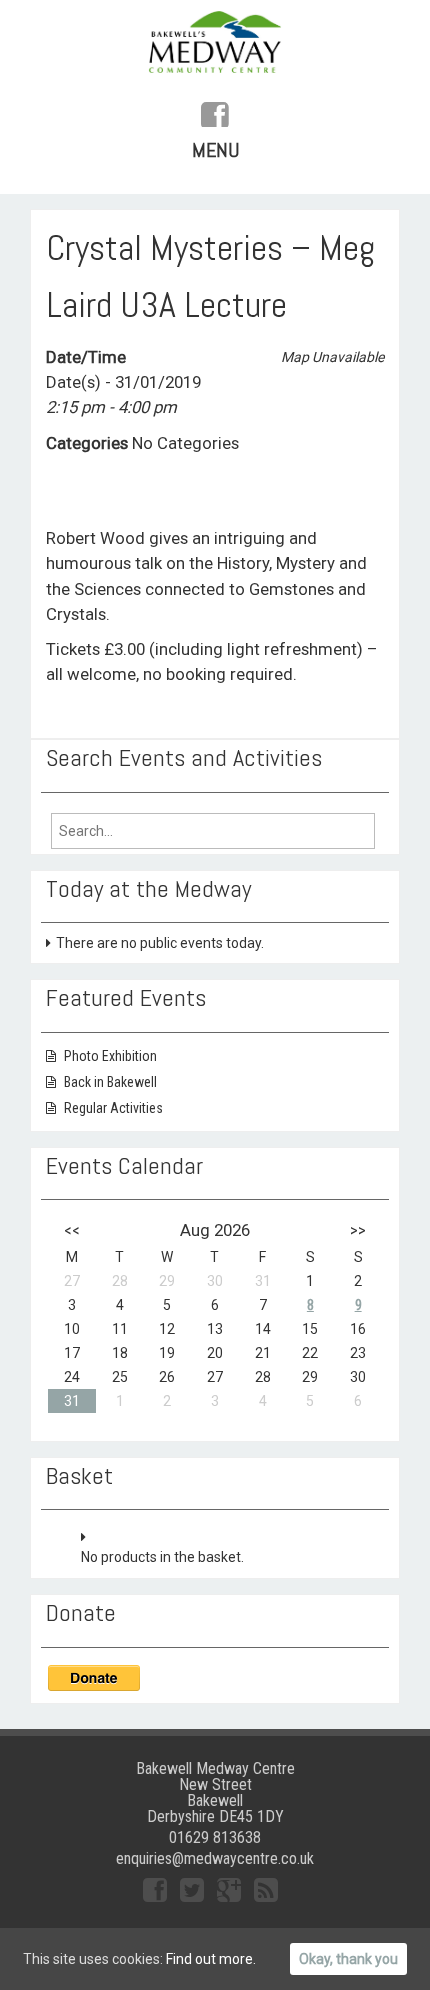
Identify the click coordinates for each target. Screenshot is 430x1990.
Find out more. (211, 1959)
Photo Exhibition (110, 1056)
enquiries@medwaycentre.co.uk (215, 1858)
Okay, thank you (348, 1959)
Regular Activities (113, 1108)
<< (72, 1230)
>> (358, 1230)
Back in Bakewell (110, 1082)
